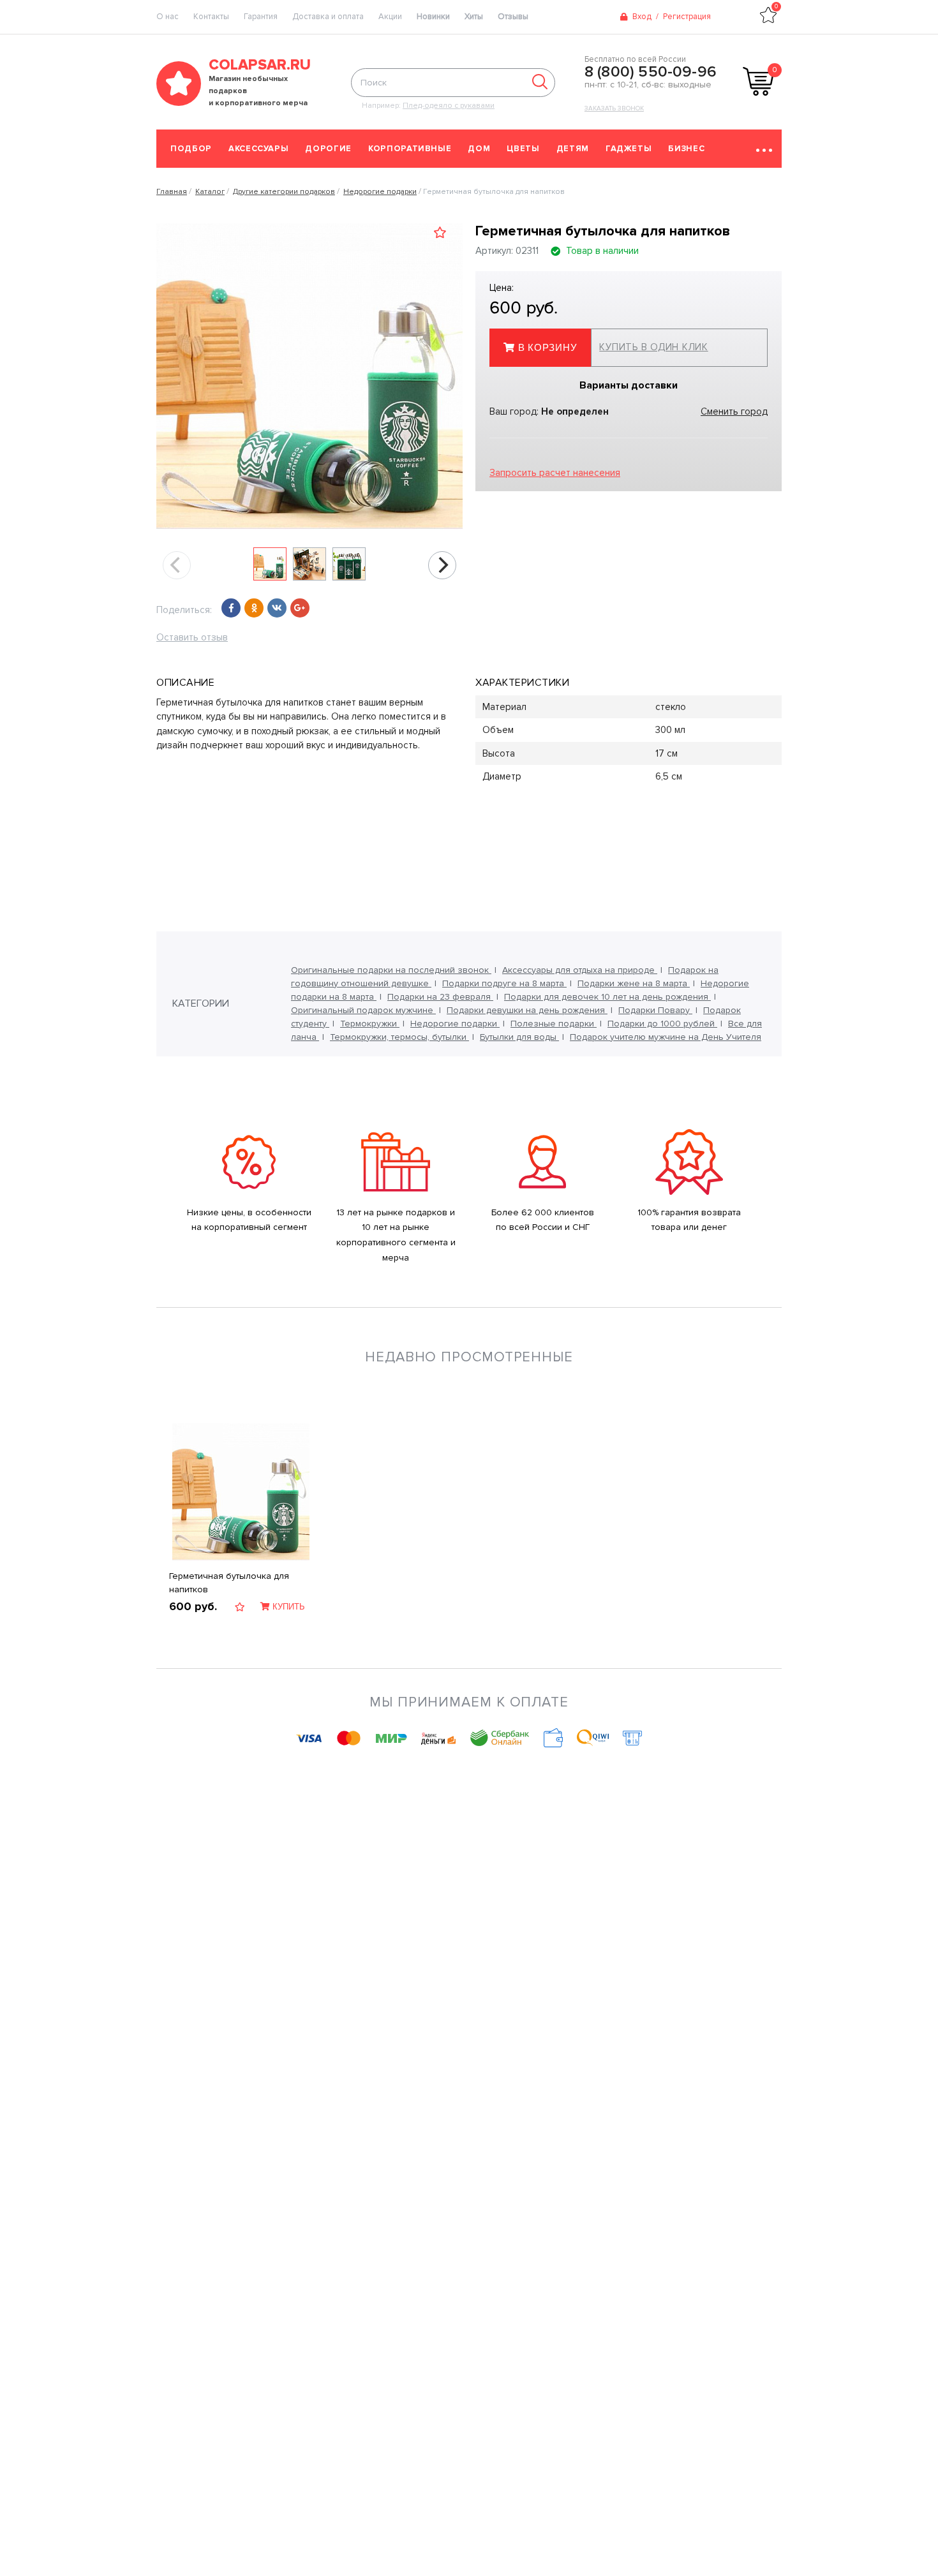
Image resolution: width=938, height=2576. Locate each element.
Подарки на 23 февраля (440, 997)
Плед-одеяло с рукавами (449, 106)
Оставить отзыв (192, 637)
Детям (573, 149)
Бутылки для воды (519, 1037)
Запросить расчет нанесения (555, 473)
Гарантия (261, 17)
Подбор (191, 149)
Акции (390, 17)
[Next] (442, 565)
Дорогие (328, 149)
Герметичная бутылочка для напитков (229, 1583)
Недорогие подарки (455, 1024)
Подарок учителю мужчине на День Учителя (666, 1037)
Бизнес (686, 149)
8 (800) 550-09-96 (651, 72)
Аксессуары (259, 149)
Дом (479, 149)
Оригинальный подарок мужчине (363, 1010)
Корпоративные (410, 149)
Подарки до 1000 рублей (662, 1024)
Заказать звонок (614, 108)
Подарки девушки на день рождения (527, 1010)
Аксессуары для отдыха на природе (580, 970)
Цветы (523, 149)
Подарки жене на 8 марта (634, 983)
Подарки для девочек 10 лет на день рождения (607, 997)
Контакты (211, 17)
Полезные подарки (554, 1024)
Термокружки (370, 1024)
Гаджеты (629, 149)
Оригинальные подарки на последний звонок (391, 970)
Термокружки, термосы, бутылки (399, 1037)
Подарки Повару (655, 1010)
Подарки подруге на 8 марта (504, 983)
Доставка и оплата (328, 17)
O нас (167, 17)
